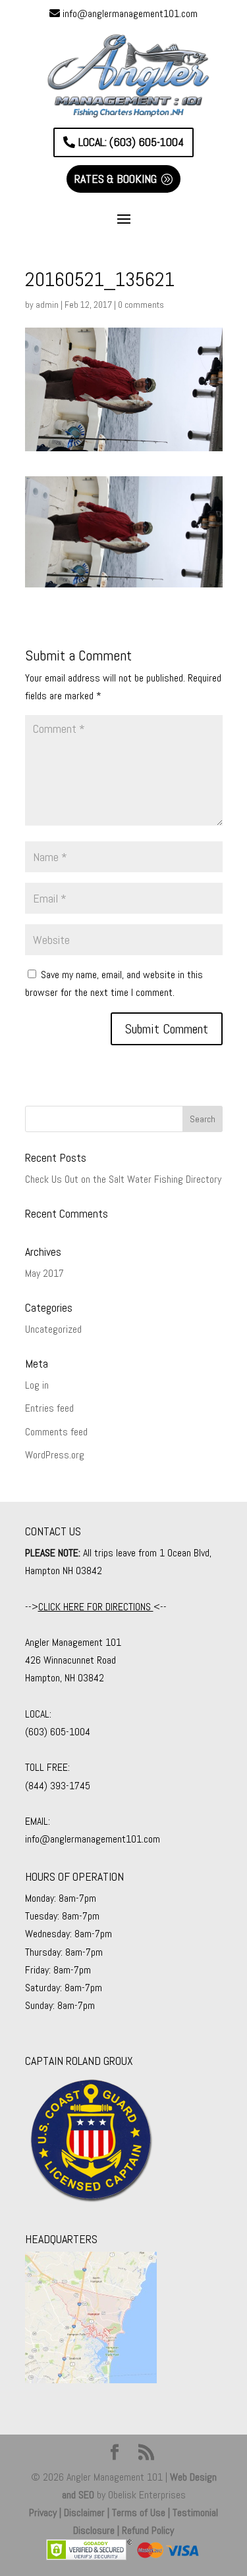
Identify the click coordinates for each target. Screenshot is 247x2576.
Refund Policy (148, 2530)
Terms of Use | (142, 2513)
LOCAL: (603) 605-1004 (131, 142)
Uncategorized (53, 1329)
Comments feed (56, 1432)
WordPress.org (55, 1455)
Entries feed (49, 1408)
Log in (37, 1385)
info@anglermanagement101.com (130, 13)
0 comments (141, 305)
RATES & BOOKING (116, 179)
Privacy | (46, 2513)
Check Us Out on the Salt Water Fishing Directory (123, 1179)
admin (47, 305)
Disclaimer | (88, 2513)
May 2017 (44, 1273)
